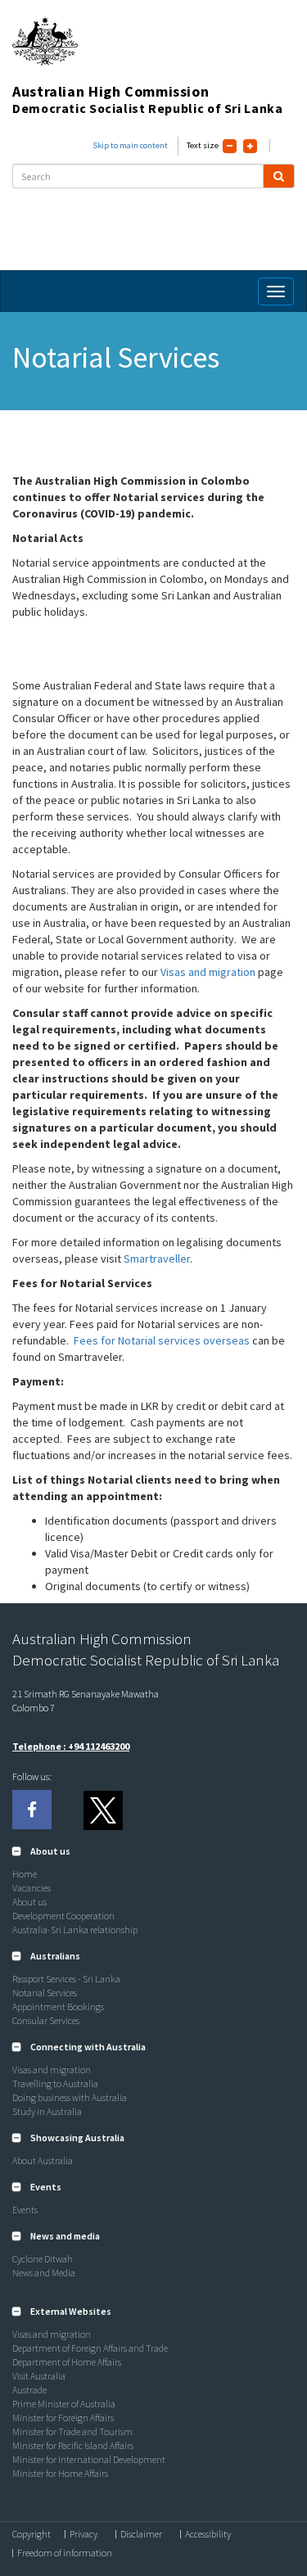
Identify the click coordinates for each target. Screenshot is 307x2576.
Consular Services (46, 2020)
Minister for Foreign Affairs (63, 2418)
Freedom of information (65, 2553)
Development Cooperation (63, 1916)
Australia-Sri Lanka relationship (75, 1930)
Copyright (32, 2534)
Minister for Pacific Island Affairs (73, 2445)
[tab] (153, 1851)
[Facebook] (32, 1810)
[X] (102, 1810)
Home (25, 1874)
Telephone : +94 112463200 (71, 1746)
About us (29, 1902)
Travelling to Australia (55, 2083)
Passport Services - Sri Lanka (66, 1979)
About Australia (43, 2160)
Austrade (29, 2390)
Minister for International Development (89, 2459)
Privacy (84, 2534)
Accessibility (208, 2534)
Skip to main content (130, 145)
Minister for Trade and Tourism (72, 2431)
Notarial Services (45, 1993)
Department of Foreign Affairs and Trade (90, 2348)
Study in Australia (47, 2111)
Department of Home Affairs (67, 2362)
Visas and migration (208, 972)
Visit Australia (39, 2376)
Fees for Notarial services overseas (162, 1340)
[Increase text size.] (250, 146)
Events (25, 2210)
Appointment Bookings (58, 2007)
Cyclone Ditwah (43, 2259)
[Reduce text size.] (230, 146)
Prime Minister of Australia (64, 2404)
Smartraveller (157, 1259)
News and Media (44, 2273)
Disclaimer (141, 2534)
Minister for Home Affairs (60, 2473)
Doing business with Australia (70, 2097)
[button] (41, 1851)
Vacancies (32, 1888)
